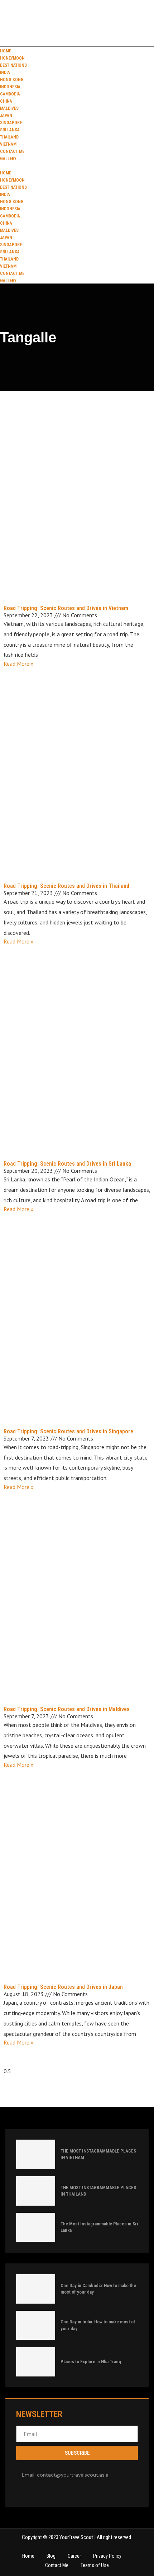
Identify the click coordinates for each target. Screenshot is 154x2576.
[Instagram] (42, 2490)
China (6, 101)
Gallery (8, 159)
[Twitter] (32, 2490)
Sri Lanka (10, 130)
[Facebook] (21, 2490)
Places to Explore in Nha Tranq (91, 2362)
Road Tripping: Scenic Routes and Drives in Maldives (67, 1709)
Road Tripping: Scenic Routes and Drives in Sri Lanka (67, 1164)
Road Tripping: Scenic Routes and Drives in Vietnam (66, 608)
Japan (6, 116)
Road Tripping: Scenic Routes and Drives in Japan (63, 1987)
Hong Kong (12, 80)
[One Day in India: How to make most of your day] (36, 2326)
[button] (77, 165)
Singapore (11, 123)
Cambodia (10, 94)
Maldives (9, 108)
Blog (51, 2556)
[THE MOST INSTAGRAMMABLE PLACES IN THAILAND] (36, 2191)
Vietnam (8, 144)
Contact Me (12, 151)
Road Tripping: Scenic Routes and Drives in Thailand (66, 886)
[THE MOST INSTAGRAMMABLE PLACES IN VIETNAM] (36, 2154)
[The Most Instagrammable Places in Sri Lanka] (36, 2228)
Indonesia (10, 87)
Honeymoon (12, 58)
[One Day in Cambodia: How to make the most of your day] (36, 2289)
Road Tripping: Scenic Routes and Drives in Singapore (68, 1431)
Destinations (13, 65)
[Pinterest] (52, 2490)
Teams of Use (95, 2565)
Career (74, 2556)
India (5, 72)
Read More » (19, 664)
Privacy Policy (107, 2556)
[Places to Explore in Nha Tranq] (36, 2362)
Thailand (9, 137)
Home (6, 51)
